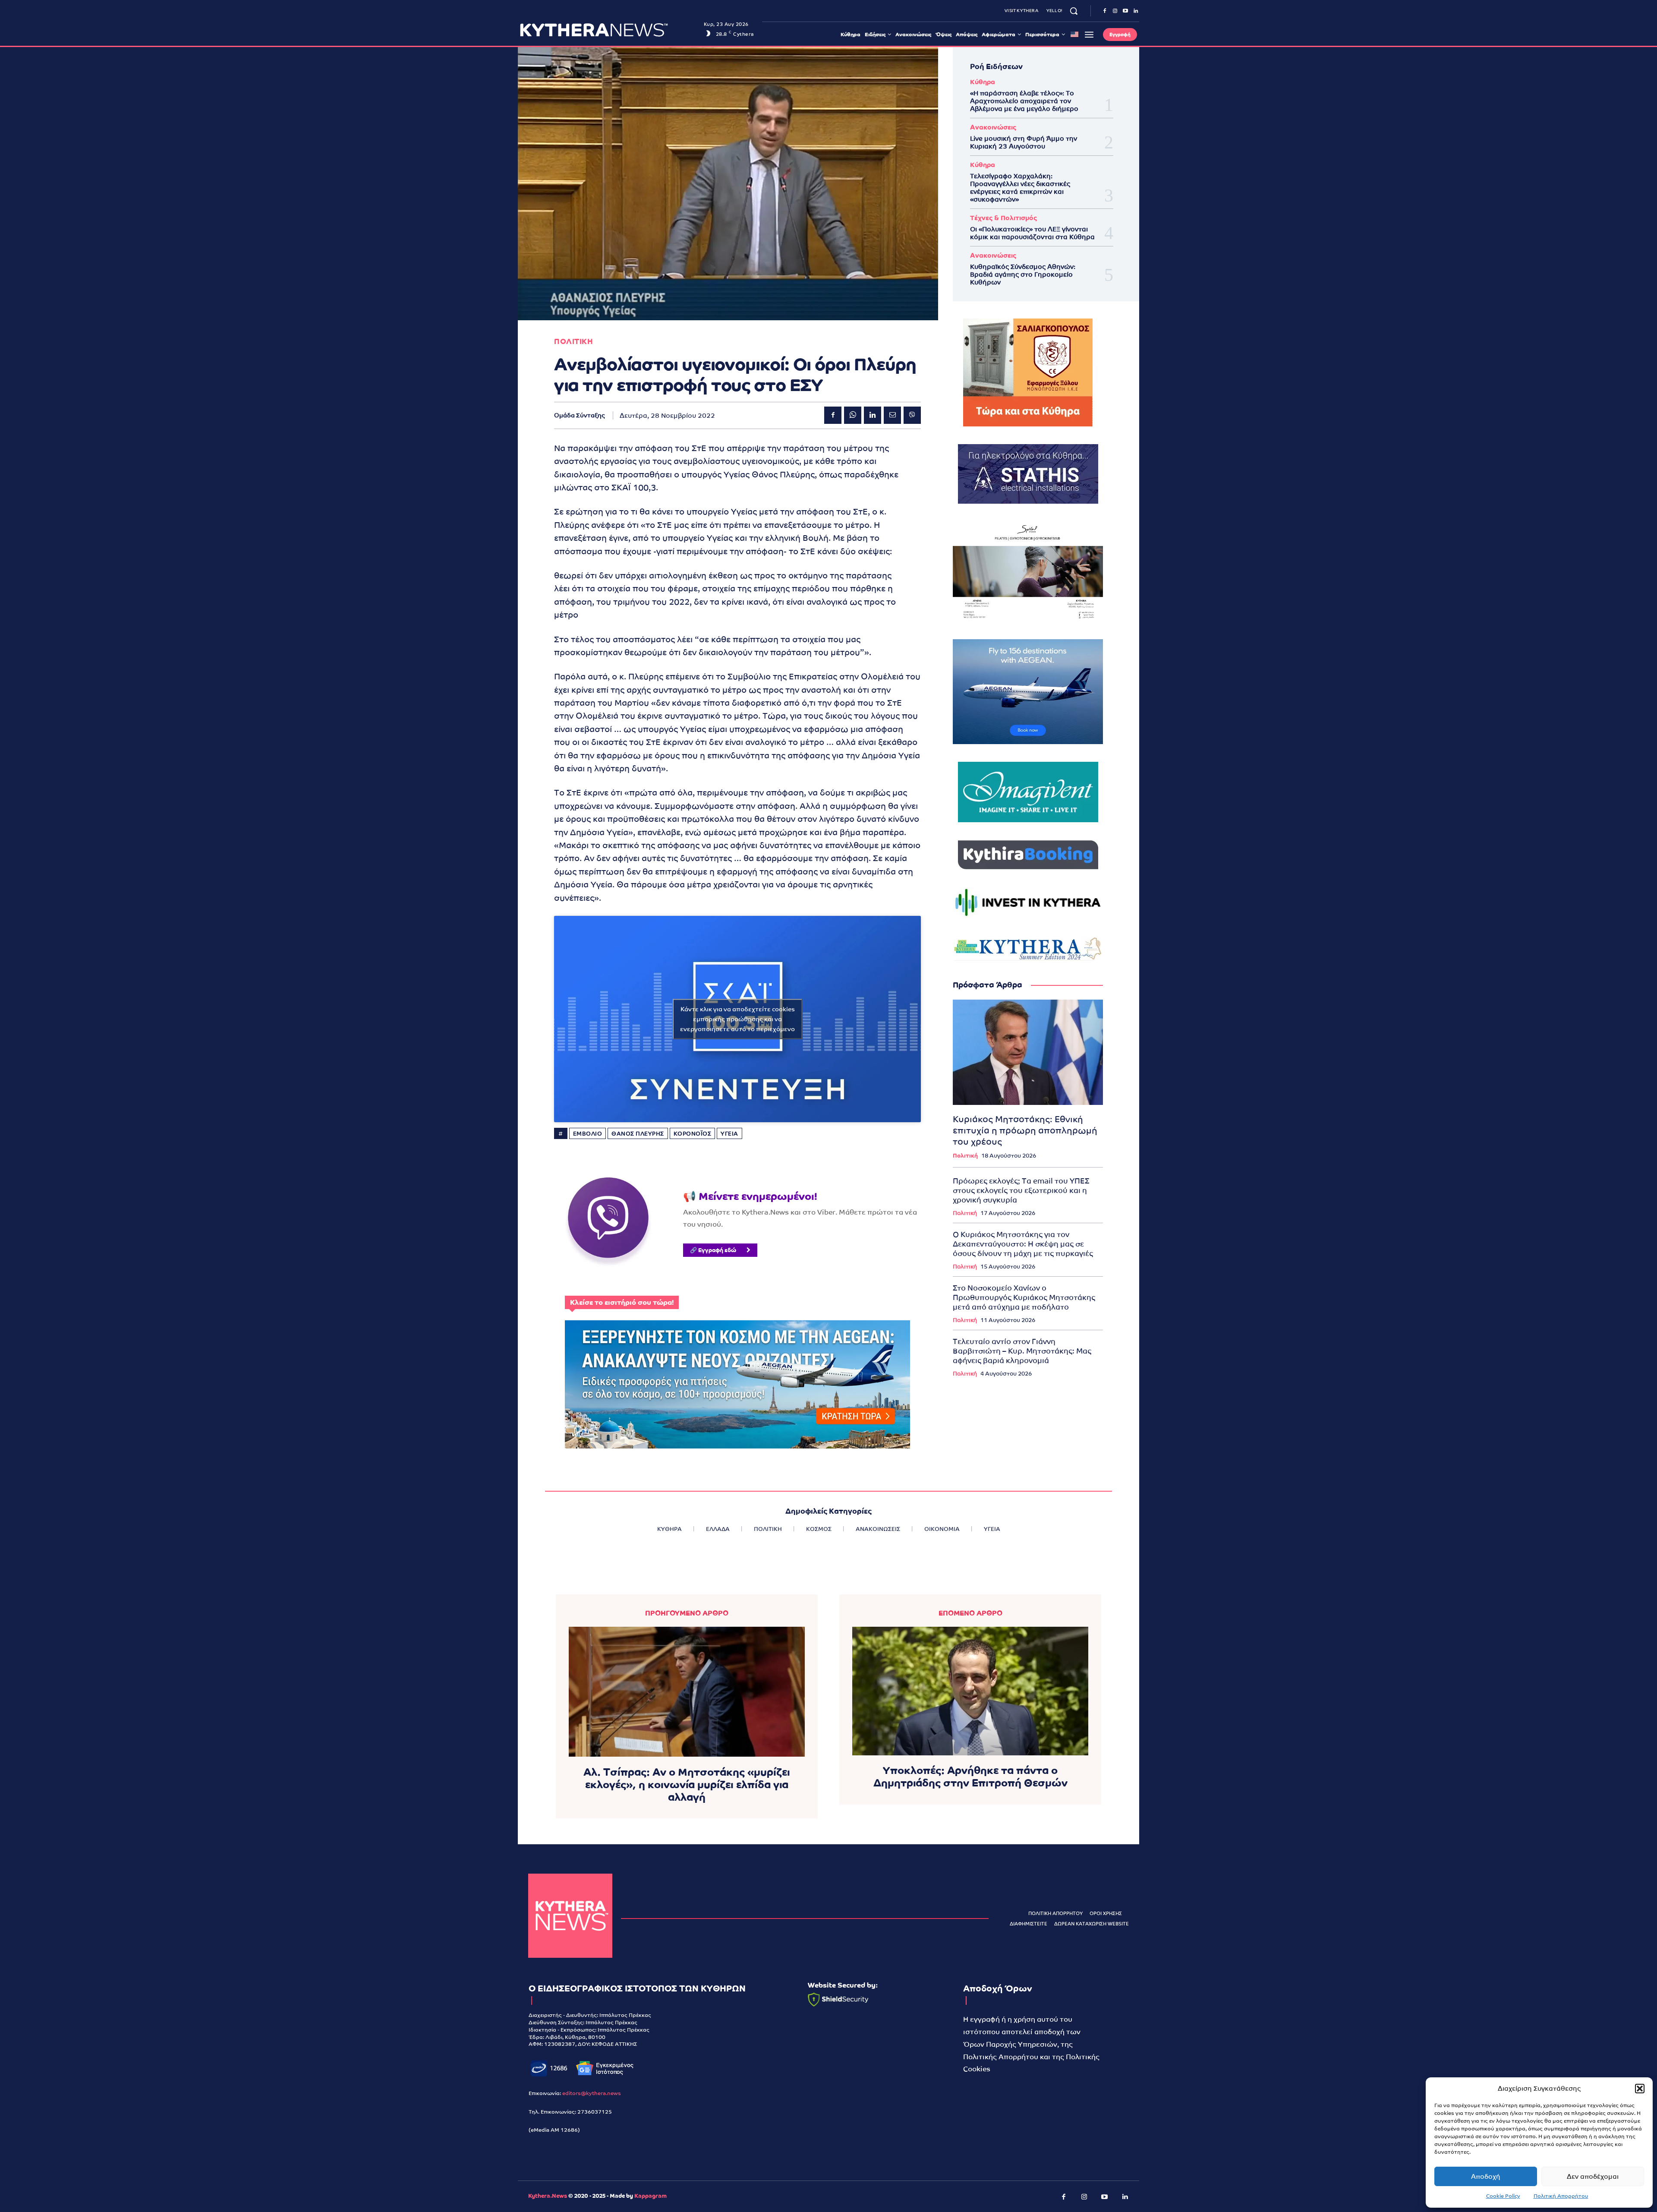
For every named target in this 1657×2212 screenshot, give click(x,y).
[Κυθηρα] (610, 30)
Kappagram (651, 2196)
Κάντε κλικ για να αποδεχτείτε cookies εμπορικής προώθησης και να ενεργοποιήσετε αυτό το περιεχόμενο (737, 1019)
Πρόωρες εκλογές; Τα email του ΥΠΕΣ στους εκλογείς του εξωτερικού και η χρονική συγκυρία (1021, 1190)
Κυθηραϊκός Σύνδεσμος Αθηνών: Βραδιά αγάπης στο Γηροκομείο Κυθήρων (1023, 274)
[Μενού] (1089, 35)
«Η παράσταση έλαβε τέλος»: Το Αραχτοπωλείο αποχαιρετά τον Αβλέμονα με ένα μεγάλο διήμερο (1024, 101)
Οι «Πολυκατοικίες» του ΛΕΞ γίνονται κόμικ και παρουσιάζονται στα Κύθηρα (1032, 233)
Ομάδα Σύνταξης (580, 415)
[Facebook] (1105, 11)
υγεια (729, 1134)
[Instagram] (1115, 11)
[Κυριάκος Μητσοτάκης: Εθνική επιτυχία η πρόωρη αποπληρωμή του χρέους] (1028, 1052)
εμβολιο (588, 1134)
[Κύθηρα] (570, 1916)
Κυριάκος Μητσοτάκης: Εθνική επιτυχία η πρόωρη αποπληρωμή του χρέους (1025, 1130)
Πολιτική (965, 1156)
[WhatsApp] (853, 415)
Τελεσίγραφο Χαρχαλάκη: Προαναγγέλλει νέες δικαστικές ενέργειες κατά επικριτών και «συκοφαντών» (1020, 188)
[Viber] (912, 415)
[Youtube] (1125, 11)
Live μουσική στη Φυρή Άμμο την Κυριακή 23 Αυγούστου (1024, 142)
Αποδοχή (1486, 2176)
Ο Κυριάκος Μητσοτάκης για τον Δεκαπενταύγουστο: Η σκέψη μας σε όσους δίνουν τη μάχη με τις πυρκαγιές (1023, 1244)
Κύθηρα (983, 82)
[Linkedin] (1136, 11)
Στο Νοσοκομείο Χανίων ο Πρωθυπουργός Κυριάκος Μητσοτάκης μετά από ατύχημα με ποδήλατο (1024, 1297)
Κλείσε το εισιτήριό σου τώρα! (622, 1302)
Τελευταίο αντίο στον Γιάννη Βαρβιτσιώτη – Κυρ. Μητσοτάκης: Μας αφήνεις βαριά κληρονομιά (1022, 1351)
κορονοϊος (693, 1134)
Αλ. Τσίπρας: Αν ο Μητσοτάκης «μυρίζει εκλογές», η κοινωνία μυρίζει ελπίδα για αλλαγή (687, 1784)
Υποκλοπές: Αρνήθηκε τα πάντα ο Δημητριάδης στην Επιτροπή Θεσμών (970, 1777)
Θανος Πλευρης (638, 1134)
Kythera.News (548, 2196)
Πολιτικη (573, 342)
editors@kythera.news (592, 2093)
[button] (1640, 2089)
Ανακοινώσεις (993, 127)
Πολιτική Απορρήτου (1561, 2196)
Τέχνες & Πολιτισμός (1003, 218)
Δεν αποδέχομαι (1593, 2176)
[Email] (892, 415)
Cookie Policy (1503, 2196)
